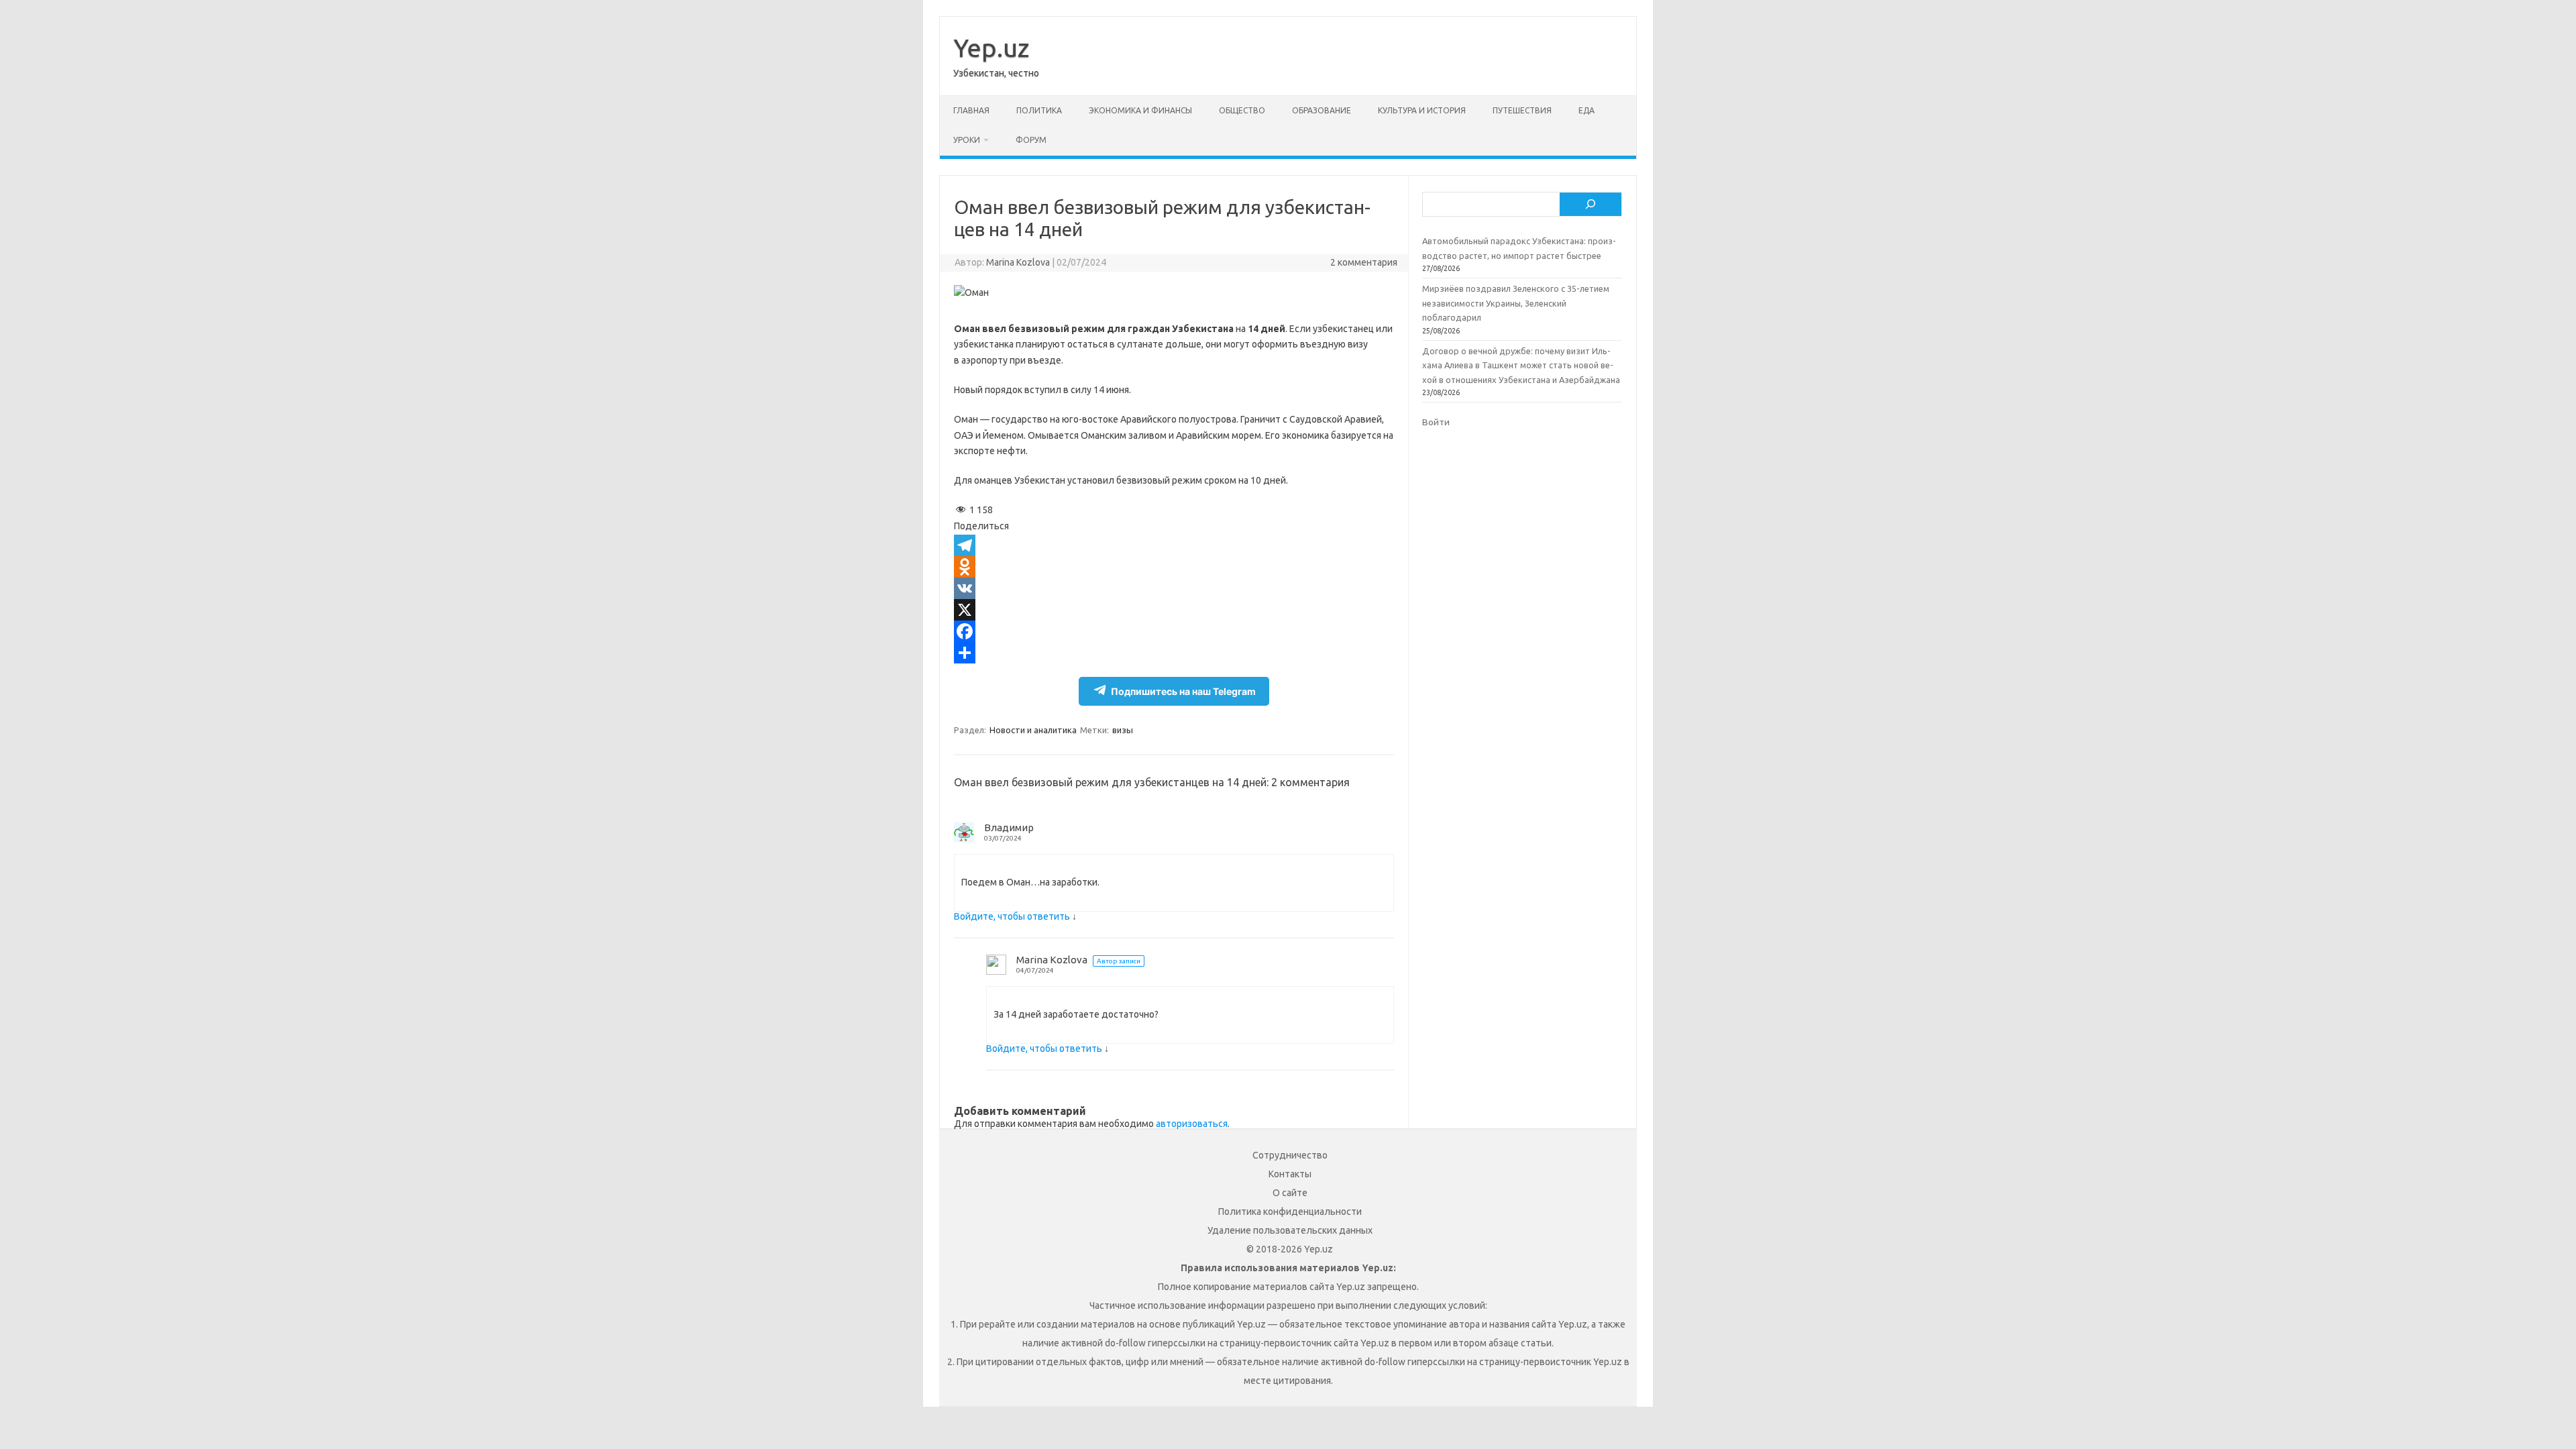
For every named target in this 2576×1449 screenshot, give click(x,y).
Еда (1587, 110)
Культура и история (1422, 110)
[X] (1174, 610)
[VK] (1174, 588)
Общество (1242, 110)
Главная (971, 110)
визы (1123, 730)
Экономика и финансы (1140, 110)
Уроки (967, 140)
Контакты (1290, 1174)
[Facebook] (1174, 631)
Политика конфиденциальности (1290, 1212)
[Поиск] (1591, 205)
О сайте (1290, 1193)
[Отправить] (1174, 653)
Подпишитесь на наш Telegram (1183, 691)
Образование (1322, 110)
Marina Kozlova (1018, 262)
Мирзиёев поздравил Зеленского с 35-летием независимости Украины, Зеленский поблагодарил (1516, 303)
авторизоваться (1192, 1124)
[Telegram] (1174, 545)
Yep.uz (991, 48)
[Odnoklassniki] (1174, 567)
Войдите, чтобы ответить (1012, 916)
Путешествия (1522, 110)
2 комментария (1364, 262)
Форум (1031, 140)
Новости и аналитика (1033, 730)
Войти (1436, 422)
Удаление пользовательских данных (1290, 1230)
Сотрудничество (1290, 1155)
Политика (1039, 110)
